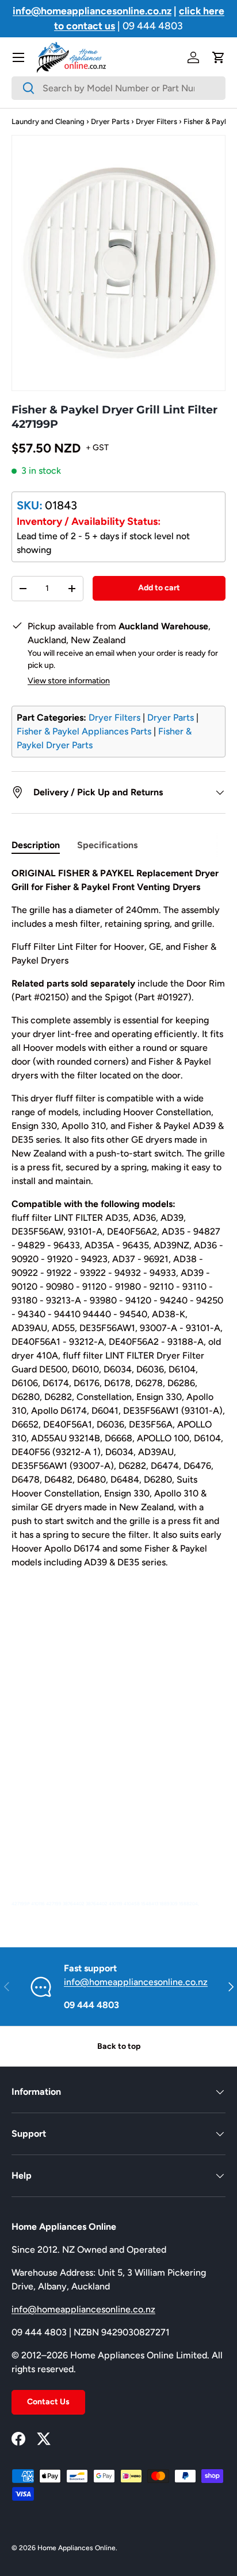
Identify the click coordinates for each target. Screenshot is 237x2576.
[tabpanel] (118, 1388)
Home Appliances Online (77, 2548)
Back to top (119, 2046)
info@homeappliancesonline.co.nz (136, 1982)
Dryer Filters (156, 121)
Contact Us (48, 2402)
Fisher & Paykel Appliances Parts (84, 731)
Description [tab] (36, 845)
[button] (219, 57)
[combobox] (118, 88)
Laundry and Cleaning (48, 121)
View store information (69, 681)
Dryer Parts (110, 121)
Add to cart (159, 588)
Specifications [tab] (107, 845)
